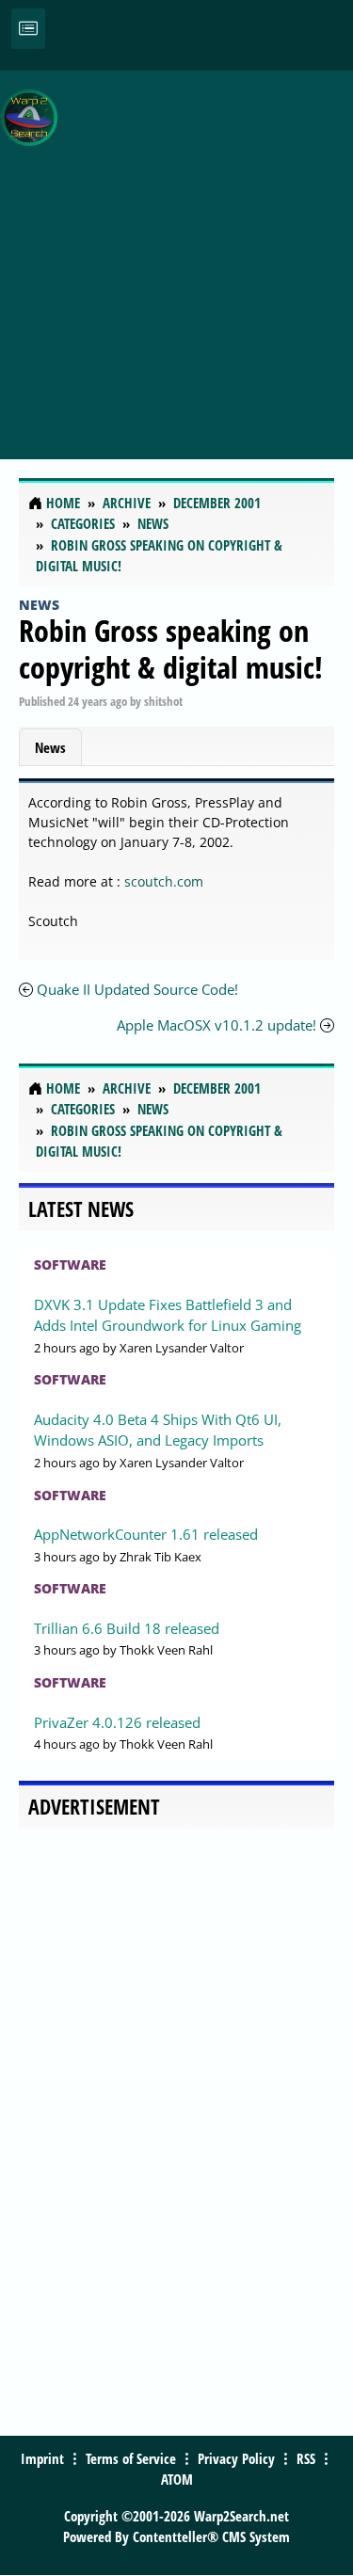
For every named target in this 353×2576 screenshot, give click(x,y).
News (39, 605)
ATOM (177, 2479)
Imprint (42, 2458)
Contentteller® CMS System (211, 2536)
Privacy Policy (236, 2458)
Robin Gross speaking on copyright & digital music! (171, 648)
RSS (306, 2458)
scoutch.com (164, 881)
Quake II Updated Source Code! (137, 989)
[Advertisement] (176, 255)
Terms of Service (131, 2458)
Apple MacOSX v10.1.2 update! (217, 1025)
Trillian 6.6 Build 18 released (127, 1628)
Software (70, 1264)
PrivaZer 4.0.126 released (117, 1722)
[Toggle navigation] (28, 29)
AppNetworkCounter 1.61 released (146, 1534)
